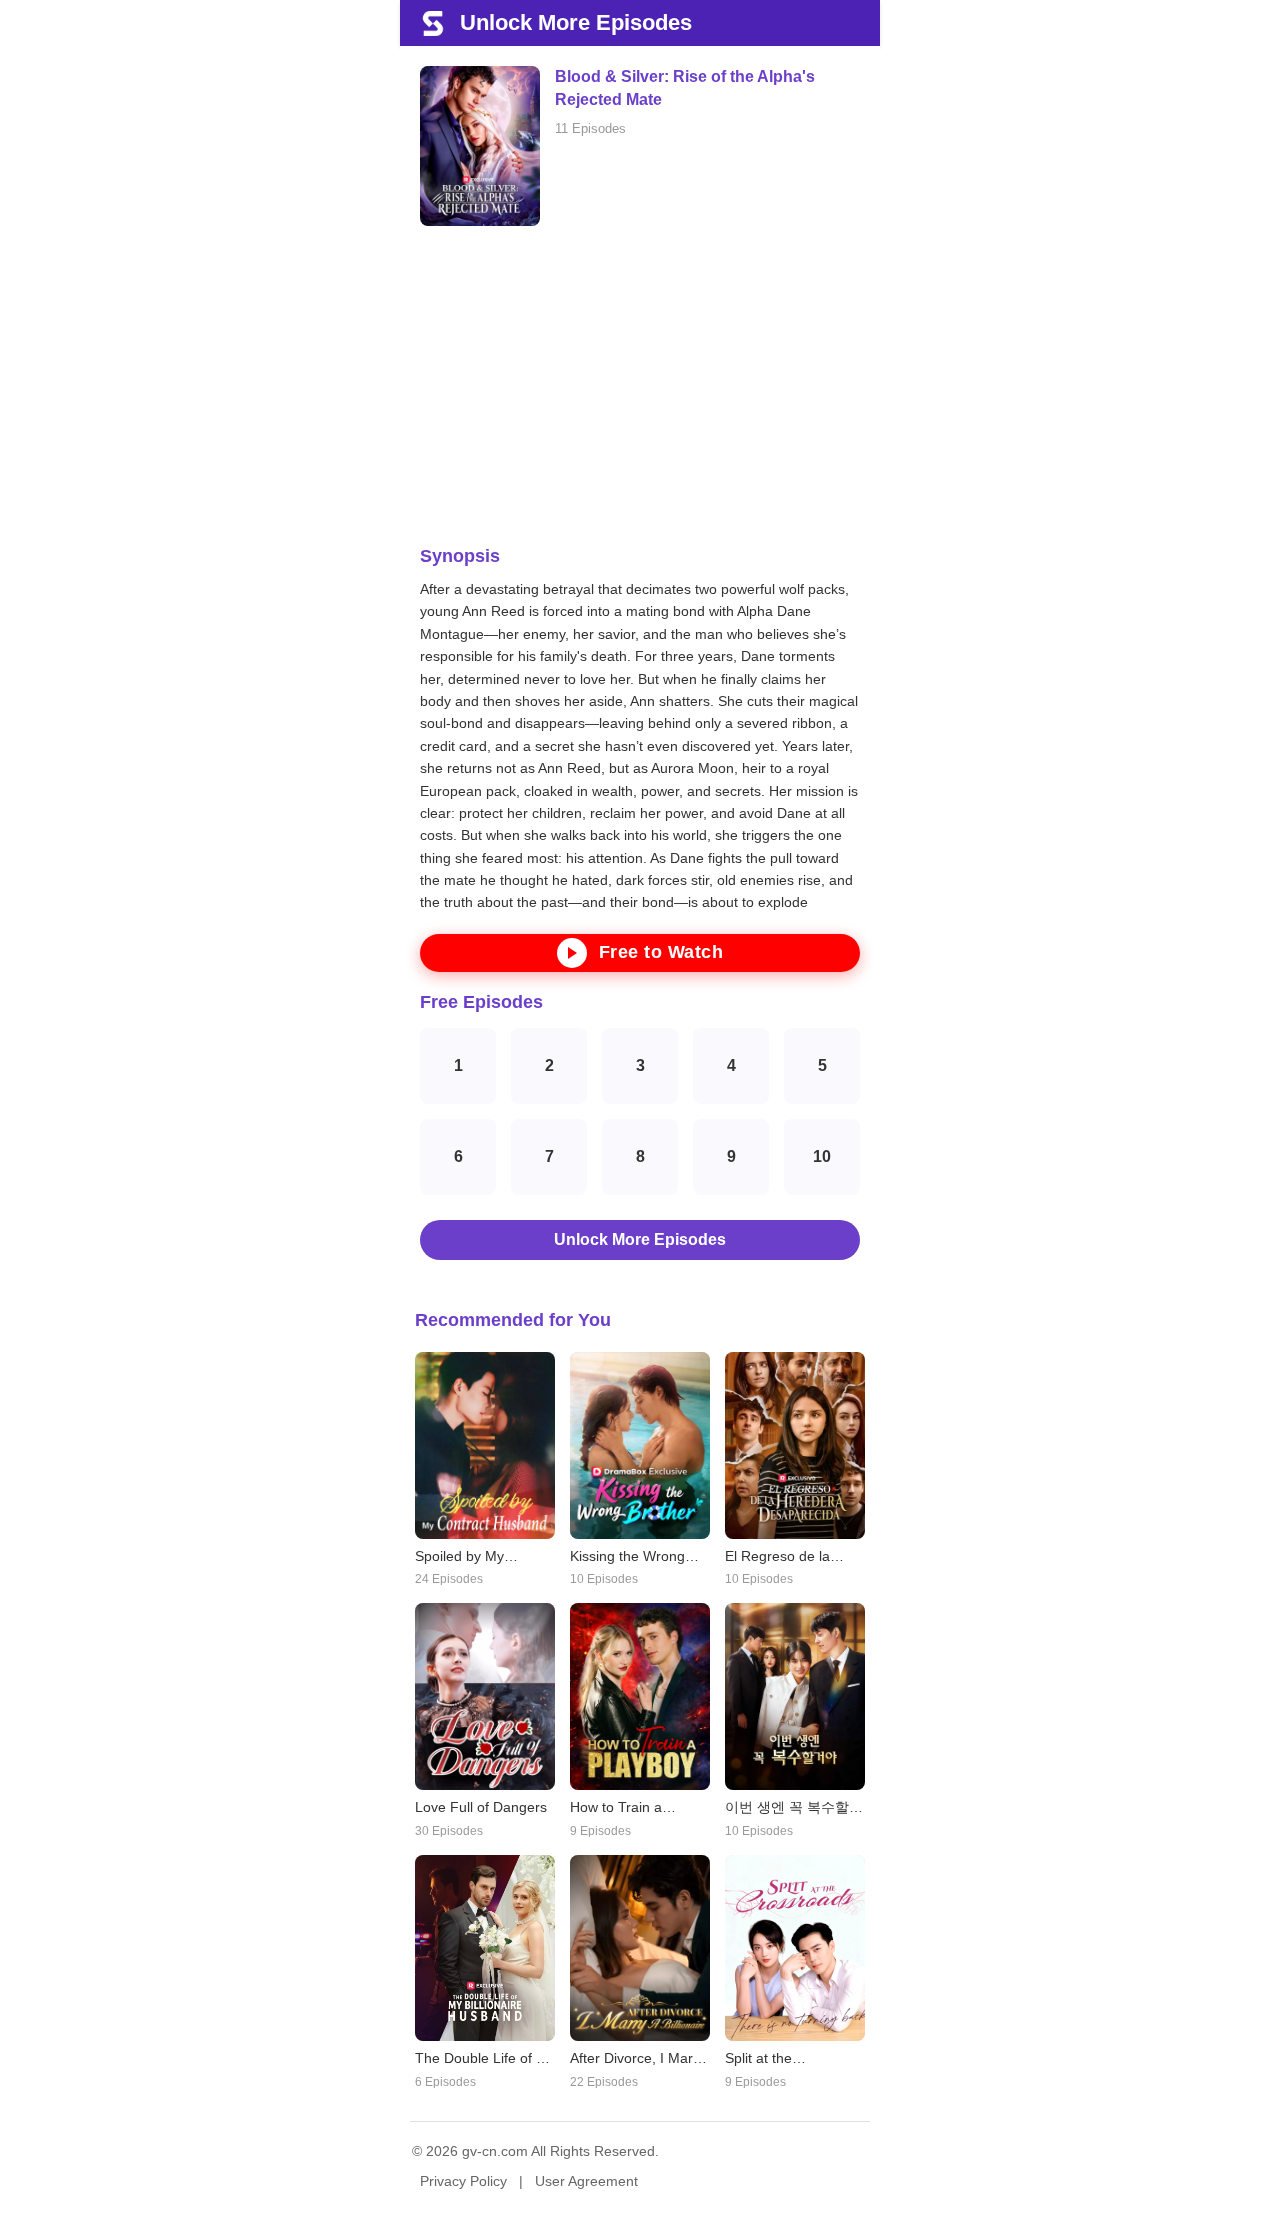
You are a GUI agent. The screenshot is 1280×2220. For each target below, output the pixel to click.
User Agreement (586, 2181)
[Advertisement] (640, 386)
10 (822, 1156)
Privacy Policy (463, 2181)
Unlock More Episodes (640, 1239)
